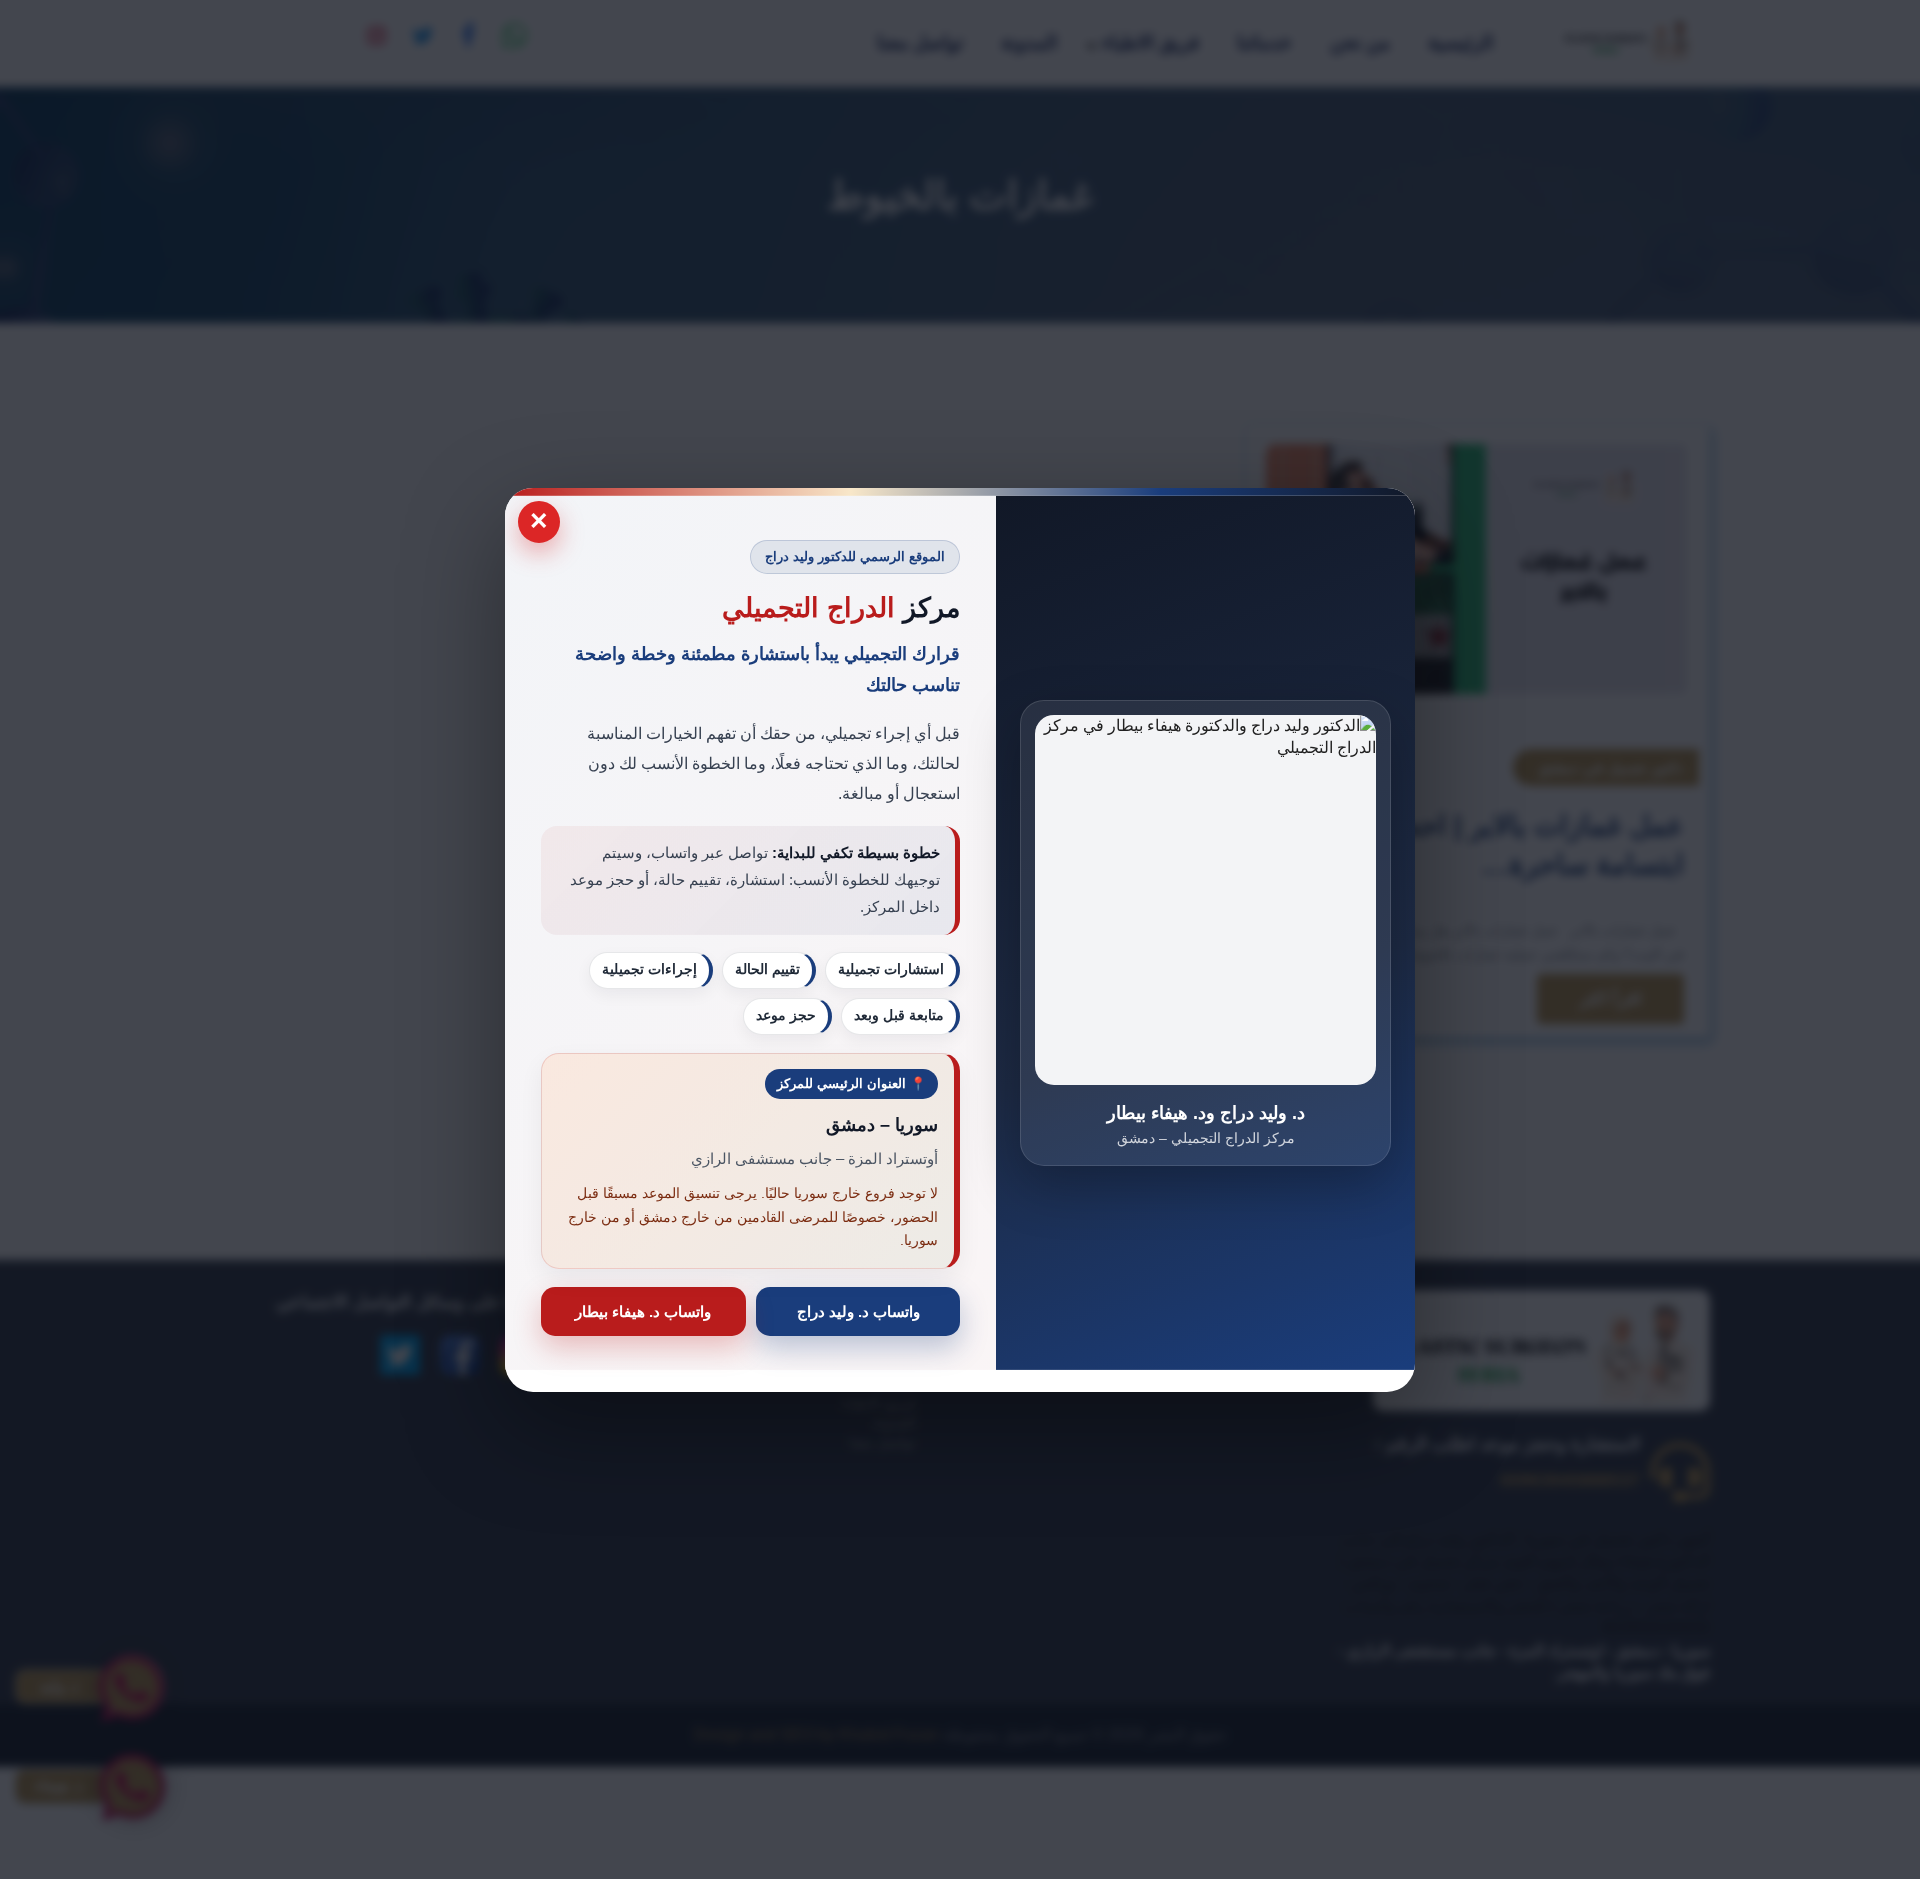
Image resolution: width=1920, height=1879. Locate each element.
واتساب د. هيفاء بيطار (643, 1310)
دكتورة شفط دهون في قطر (1324, 1379)
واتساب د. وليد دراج (858, 1310)
